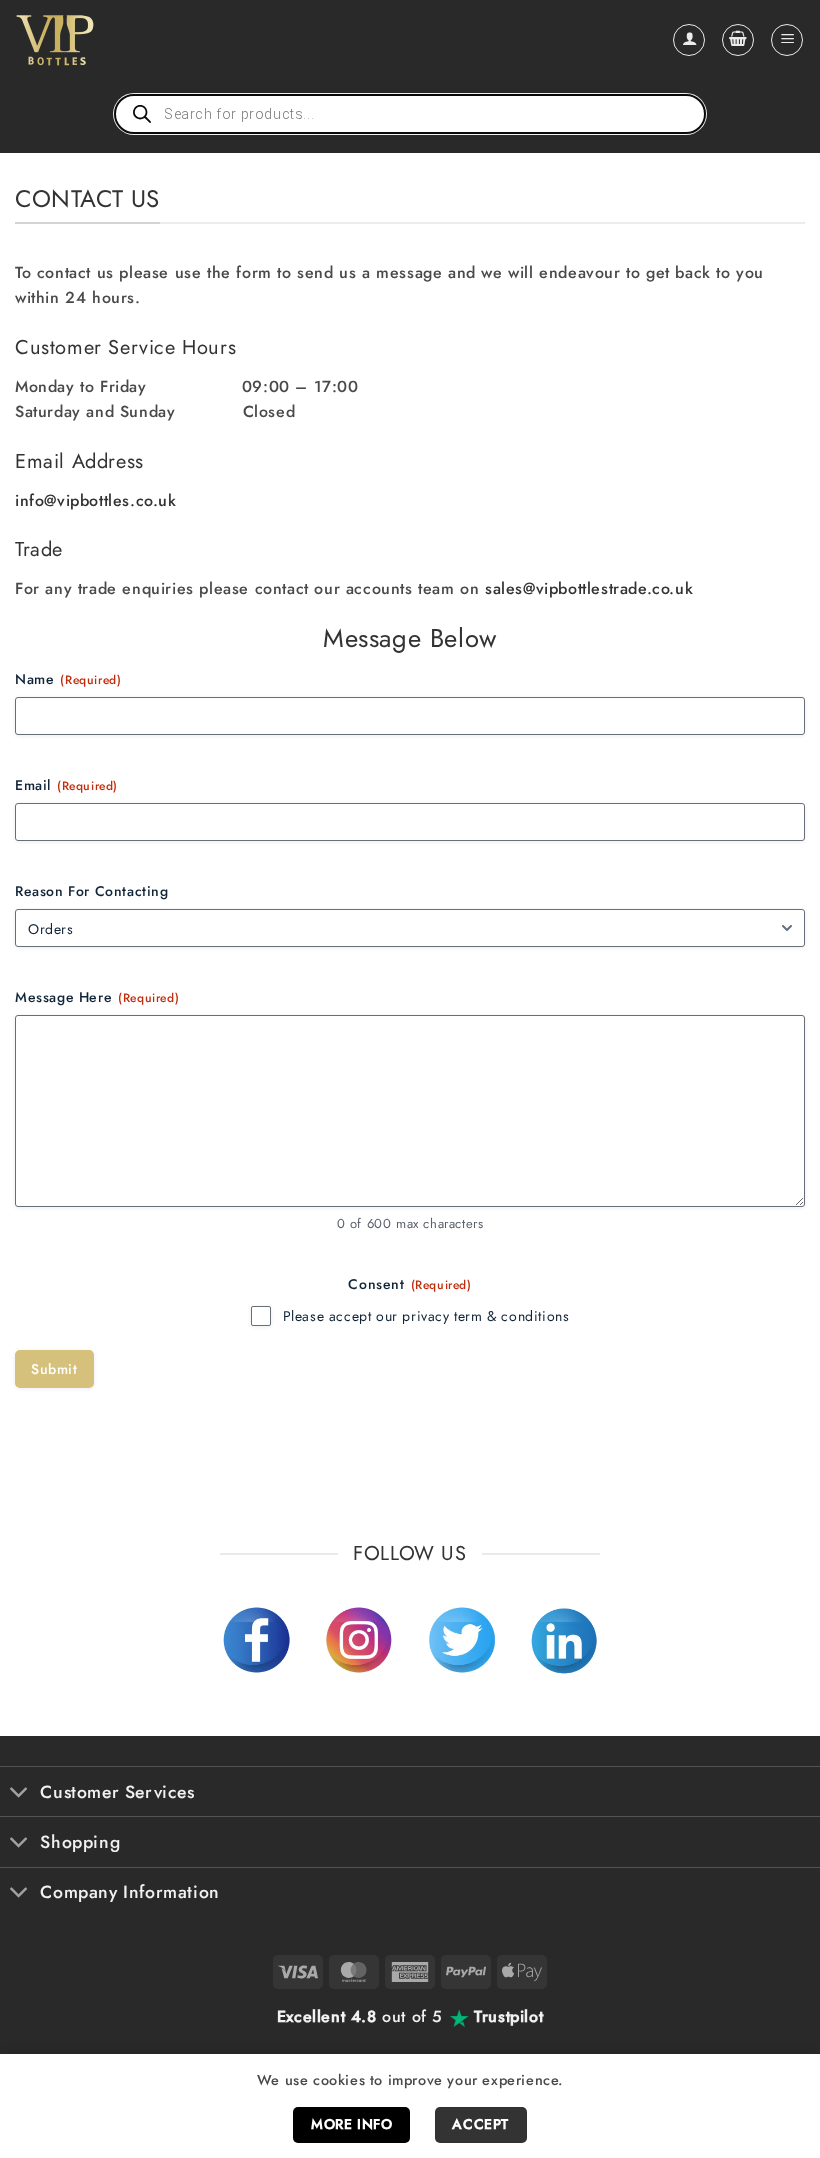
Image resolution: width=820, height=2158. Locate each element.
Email (66, 785)
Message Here (97, 997)
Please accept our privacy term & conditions (426, 1316)
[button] (738, 40)
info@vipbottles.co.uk (96, 500)
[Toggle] (19, 1793)
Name (68, 679)
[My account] (689, 40)
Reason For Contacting (92, 891)
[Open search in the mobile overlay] (410, 114)
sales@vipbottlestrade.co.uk (589, 588)
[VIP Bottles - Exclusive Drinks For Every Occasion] (98, 40)
